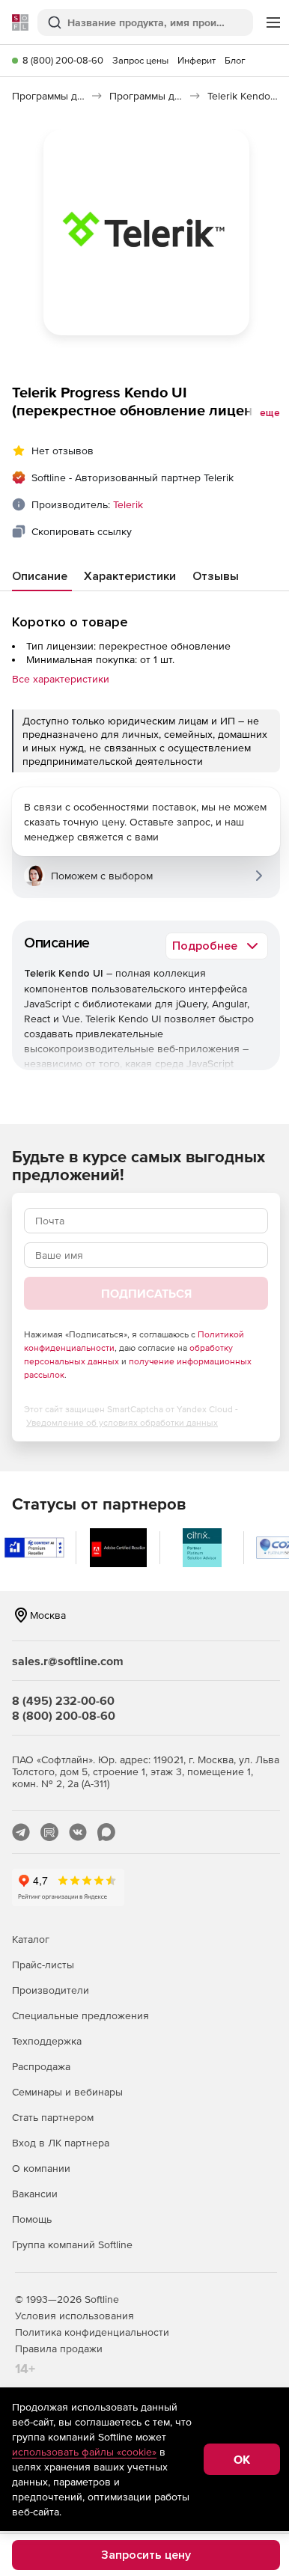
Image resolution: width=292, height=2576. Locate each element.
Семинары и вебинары (67, 2092)
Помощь (32, 2219)
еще (270, 413)
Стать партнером (53, 2117)
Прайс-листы (43, 1965)
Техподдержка (47, 2041)
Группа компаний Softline (72, 2244)
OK (242, 2459)
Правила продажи (59, 2348)
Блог (235, 60)
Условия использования (74, 2316)
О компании (41, 2168)
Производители (51, 1990)
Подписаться (146, 1293)
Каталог (31, 1939)
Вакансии (35, 2194)
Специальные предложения (80, 2015)
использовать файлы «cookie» (84, 2452)
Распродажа (41, 2066)
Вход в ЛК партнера (61, 2143)
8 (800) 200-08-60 (63, 60)
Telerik (128, 504)
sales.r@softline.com (68, 1661)
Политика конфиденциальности (92, 2332)
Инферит (197, 60)
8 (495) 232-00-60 (63, 1700)
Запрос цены (140, 60)
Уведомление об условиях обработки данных (122, 1423)
